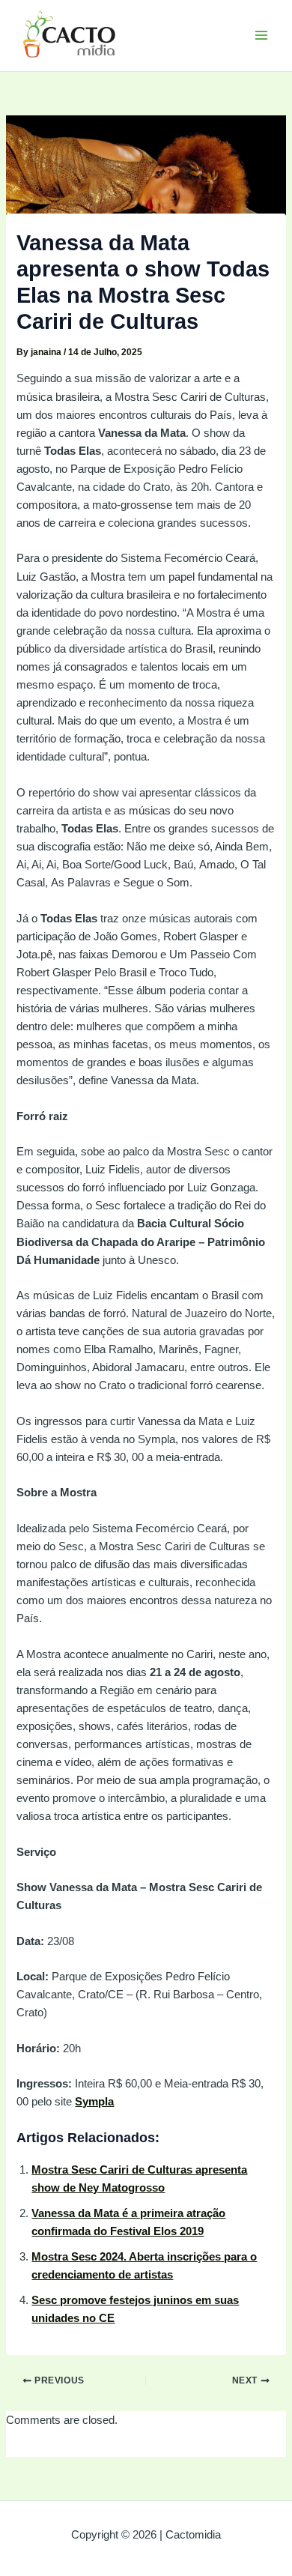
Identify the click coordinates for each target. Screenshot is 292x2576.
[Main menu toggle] (261, 35)
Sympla (94, 2102)
